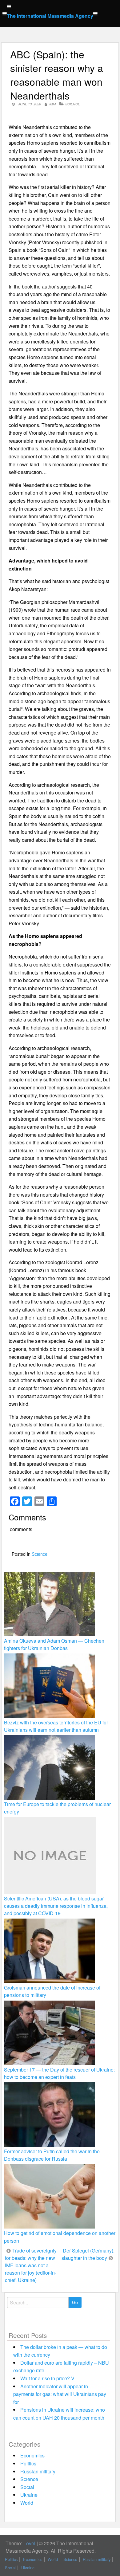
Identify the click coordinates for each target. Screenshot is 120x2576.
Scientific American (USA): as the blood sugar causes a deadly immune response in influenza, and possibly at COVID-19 (56, 1906)
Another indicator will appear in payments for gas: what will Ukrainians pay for (60, 2394)
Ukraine (29, 2495)
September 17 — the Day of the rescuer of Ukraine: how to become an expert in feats (59, 2073)
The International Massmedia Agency (50, 16)
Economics (32, 2455)
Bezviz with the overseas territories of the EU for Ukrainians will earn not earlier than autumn (56, 1726)
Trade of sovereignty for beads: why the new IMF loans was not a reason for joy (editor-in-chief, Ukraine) (31, 2265)
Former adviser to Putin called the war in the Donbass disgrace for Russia (52, 2155)
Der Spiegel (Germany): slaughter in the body (88, 2254)
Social (27, 2487)
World (27, 2503)
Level (29, 2543)
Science (73, 104)
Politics (28, 2463)
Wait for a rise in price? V (47, 2378)
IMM (52, 104)
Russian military (38, 2471)
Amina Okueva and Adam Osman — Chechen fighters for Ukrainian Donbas (54, 1644)
